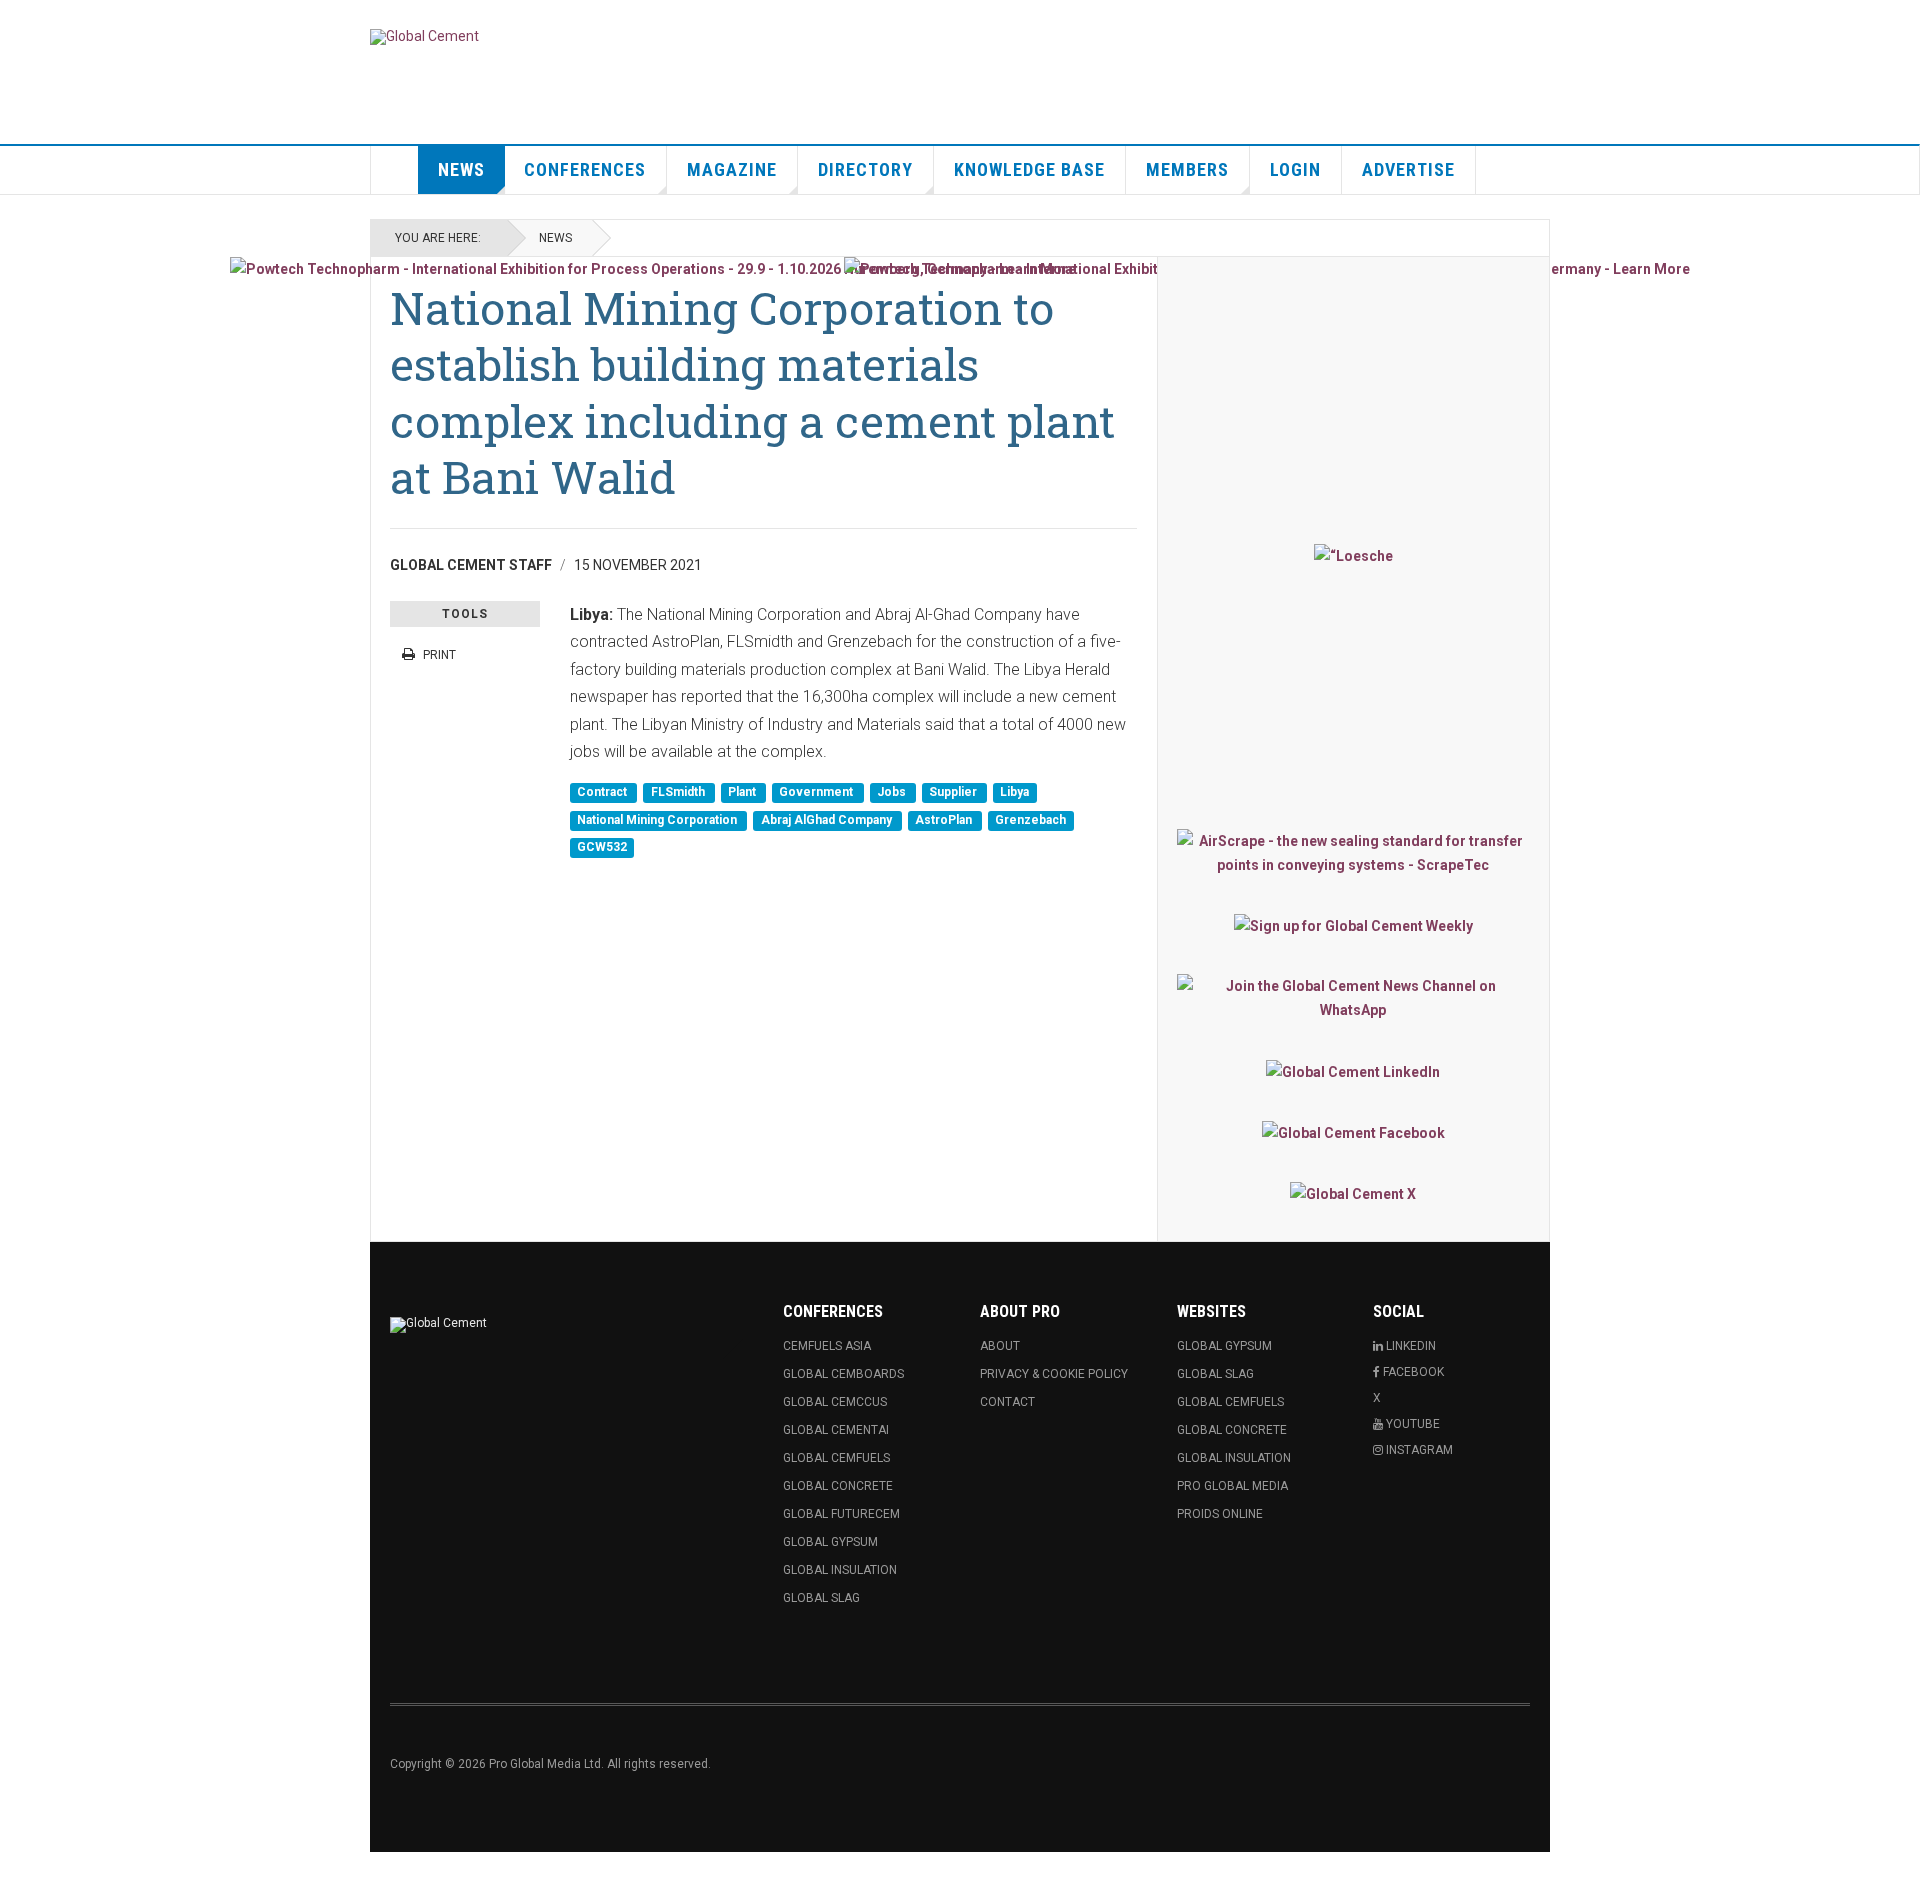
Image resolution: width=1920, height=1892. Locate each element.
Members (1187, 169)
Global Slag (821, 1598)
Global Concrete (838, 1486)
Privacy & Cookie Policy (1054, 1374)
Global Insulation (840, 1570)
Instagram (1418, 1450)
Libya (1014, 793)
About (1000, 1346)
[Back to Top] (19, 1872)
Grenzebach (1030, 820)
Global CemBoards (843, 1374)
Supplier (954, 793)
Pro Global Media (1232, 1486)
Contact (1007, 1402)
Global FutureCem (841, 1514)
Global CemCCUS (835, 1402)
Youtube (1411, 1424)
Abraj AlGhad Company (828, 820)
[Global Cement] (424, 37)
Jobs (893, 793)
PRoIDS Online (1220, 1514)
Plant (743, 793)
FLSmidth (679, 793)
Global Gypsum (830, 1542)
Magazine (732, 169)
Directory (865, 169)
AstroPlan (945, 820)
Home (395, 170)
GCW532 (602, 847)
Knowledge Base (1029, 169)
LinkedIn (1409, 1346)
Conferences (585, 169)
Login (1295, 169)
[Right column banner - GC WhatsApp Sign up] (1353, 998)
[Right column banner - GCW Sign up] (1353, 925)
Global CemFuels (836, 1458)
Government (817, 793)
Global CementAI (836, 1430)
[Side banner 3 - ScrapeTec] (1353, 853)
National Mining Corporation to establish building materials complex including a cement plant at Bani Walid (752, 392)
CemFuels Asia (827, 1346)
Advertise (1408, 169)
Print (439, 655)
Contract (603, 793)
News (461, 169)
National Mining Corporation (658, 820)
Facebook (1412, 1372)
